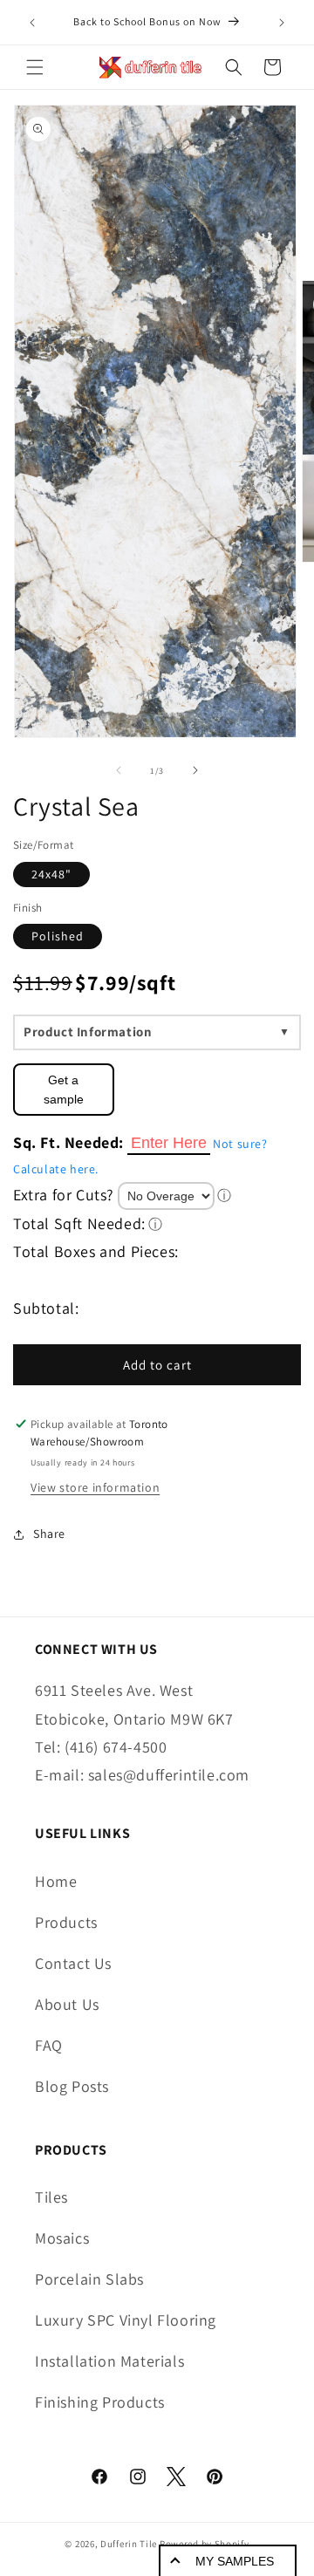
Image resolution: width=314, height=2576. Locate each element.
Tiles (51, 2197)
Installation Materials (109, 2361)
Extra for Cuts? (64, 1195)
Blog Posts (72, 2086)
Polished (58, 936)
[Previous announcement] (32, 23)
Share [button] (49, 1534)
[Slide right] (195, 770)
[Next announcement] (282, 23)
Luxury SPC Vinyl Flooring (126, 2320)
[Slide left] (119, 770)
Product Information (88, 1032)
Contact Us (73, 1963)
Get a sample (64, 1090)
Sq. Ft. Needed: (68, 1142)
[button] (35, 67)
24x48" (51, 874)
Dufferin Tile (129, 2544)
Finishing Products (100, 2402)
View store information (95, 1487)
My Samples (235, 2561)
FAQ (49, 2045)
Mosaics (62, 2238)
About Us (67, 2004)
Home (56, 1881)
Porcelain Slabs (89, 2279)
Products (66, 1922)
